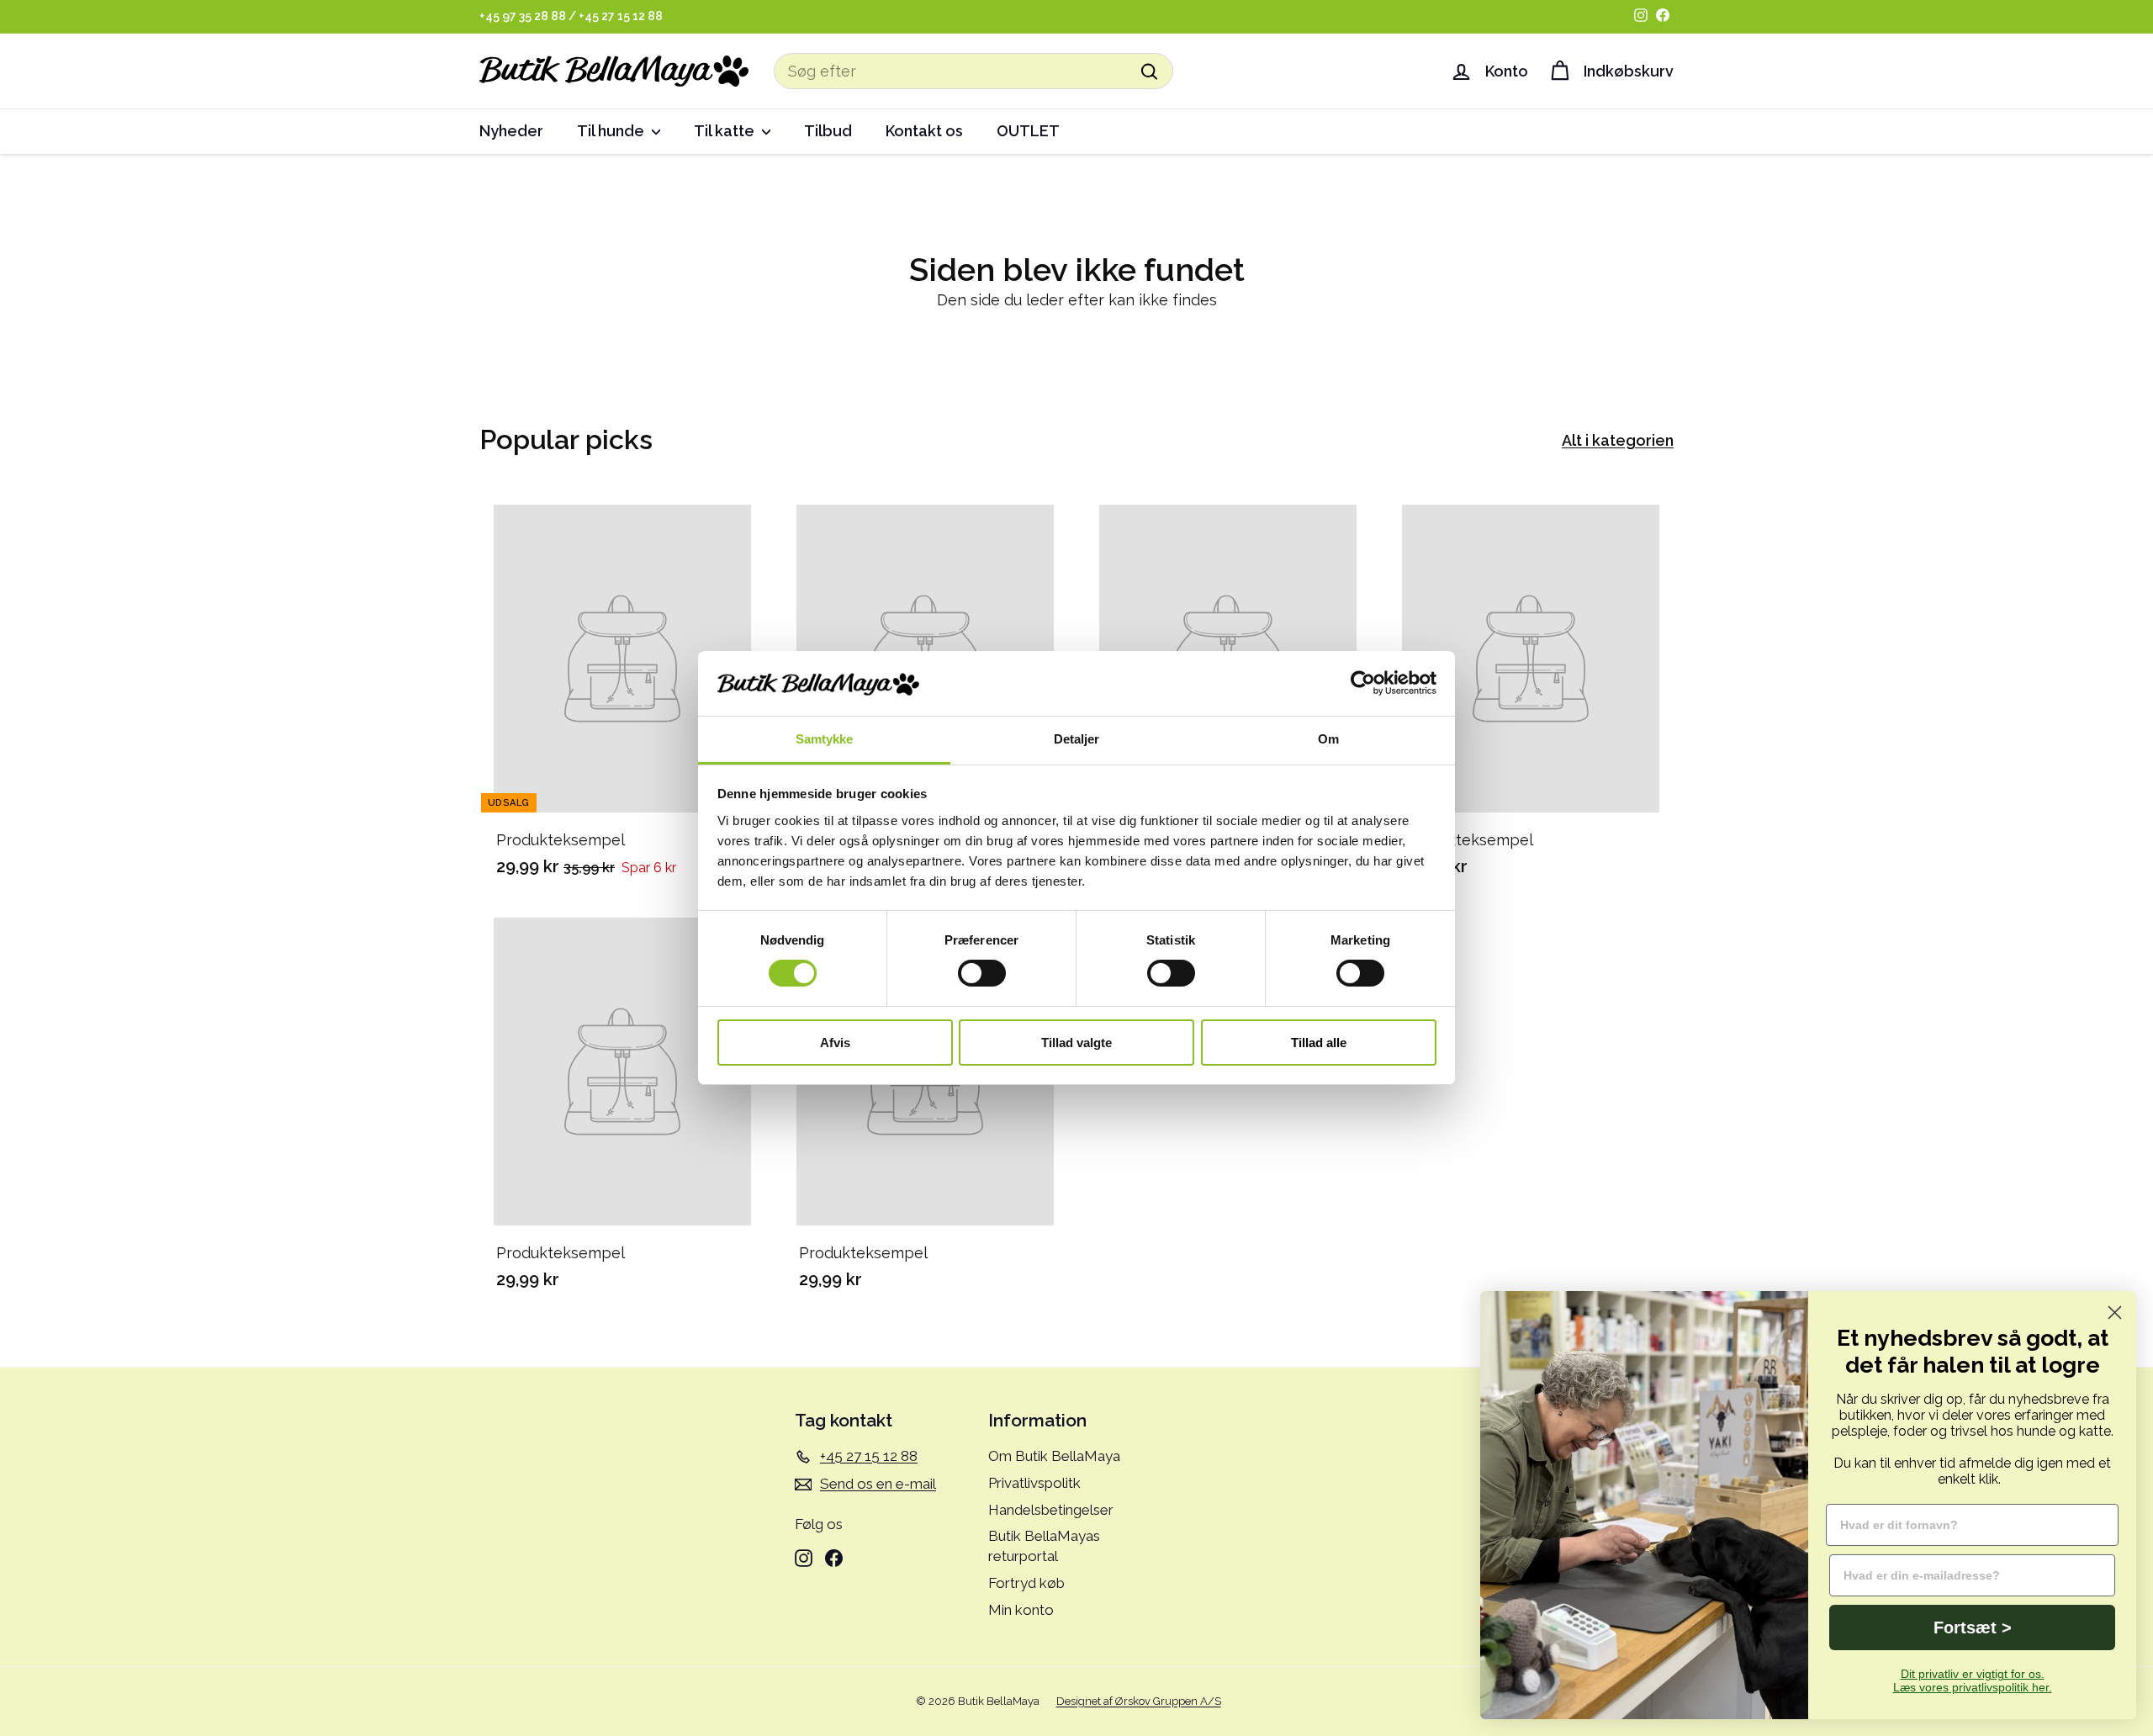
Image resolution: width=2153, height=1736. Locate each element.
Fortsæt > (1973, 1627)
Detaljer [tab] (1077, 739)
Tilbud (828, 131)
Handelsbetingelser (1051, 1510)
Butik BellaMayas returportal (1044, 1546)
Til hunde (612, 131)
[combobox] (973, 71)
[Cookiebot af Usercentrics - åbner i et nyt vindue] (1363, 683)
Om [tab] (1328, 739)
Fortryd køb (1026, 1583)
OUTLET (1028, 131)
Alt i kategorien (1618, 440)
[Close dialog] (2115, 1313)
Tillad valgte (1076, 1043)
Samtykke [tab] (825, 739)
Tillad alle (1319, 1043)
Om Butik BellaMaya (1054, 1456)
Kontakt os (924, 131)
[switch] (982, 973)
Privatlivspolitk (1034, 1483)
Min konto (1021, 1610)
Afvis (835, 1043)
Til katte (726, 131)
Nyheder (511, 131)
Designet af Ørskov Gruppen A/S (1139, 1701)
